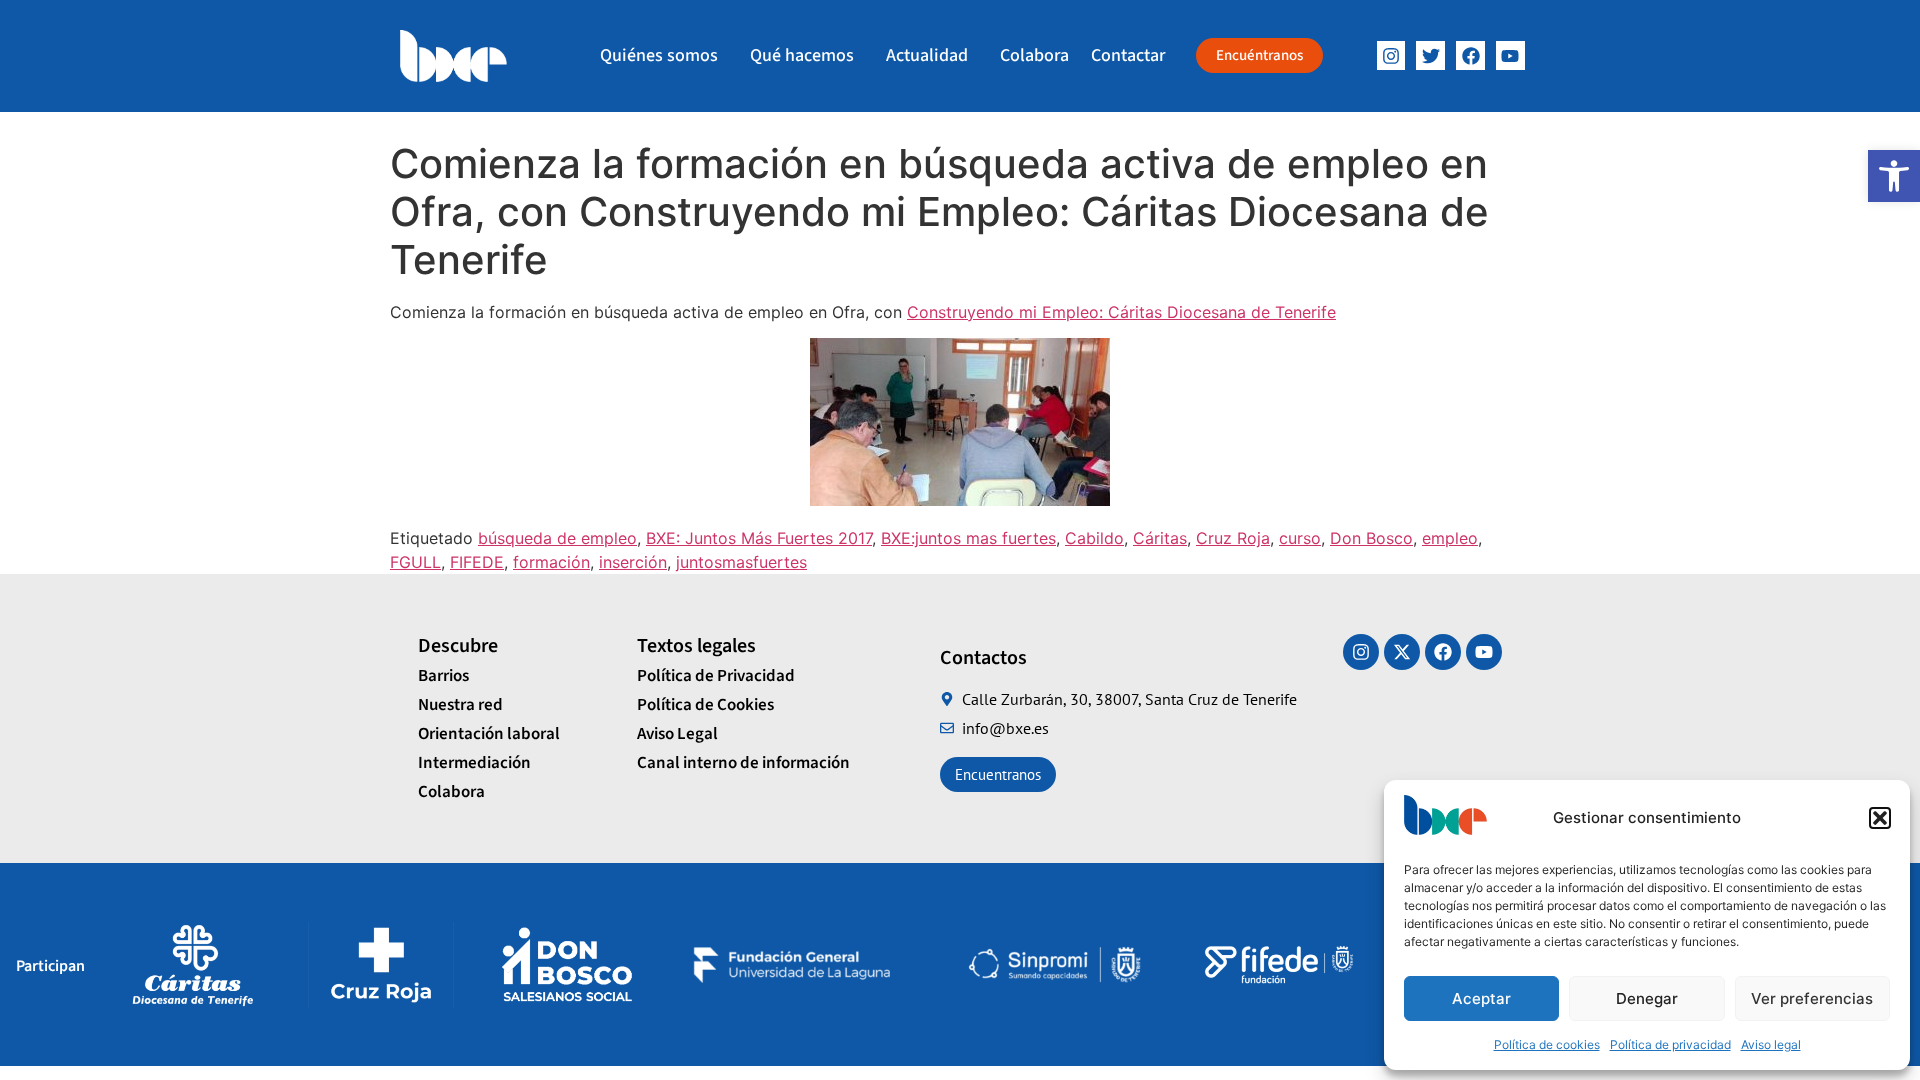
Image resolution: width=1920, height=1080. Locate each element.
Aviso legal (1771, 1044)
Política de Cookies (705, 705)
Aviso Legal (677, 734)
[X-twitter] (1402, 652)
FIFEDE (477, 562)
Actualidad (927, 55)
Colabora (1034, 55)
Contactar (1128, 55)
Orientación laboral (489, 734)
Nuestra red (460, 705)
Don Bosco (1371, 538)
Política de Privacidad (716, 676)
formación (551, 562)
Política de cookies (1547, 1044)
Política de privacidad (1670, 1044)
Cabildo (1094, 538)
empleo (1450, 538)
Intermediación (474, 763)
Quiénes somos (659, 55)
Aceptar (1481, 998)
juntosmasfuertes (741, 562)
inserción (633, 562)
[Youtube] (1484, 652)
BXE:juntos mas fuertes (968, 538)
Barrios (443, 676)
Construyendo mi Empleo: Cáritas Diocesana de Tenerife (1121, 312)
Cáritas (1160, 538)
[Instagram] (1391, 55)
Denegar (1647, 998)
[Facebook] (1470, 55)
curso (1300, 538)
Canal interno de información (743, 763)
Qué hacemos (802, 55)
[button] (1894, 176)
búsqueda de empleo (557, 538)
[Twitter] (1430, 55)
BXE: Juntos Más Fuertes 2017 (759, 538)
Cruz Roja (1233, 538)
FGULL (415, 562)
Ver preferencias (1812, 998)
